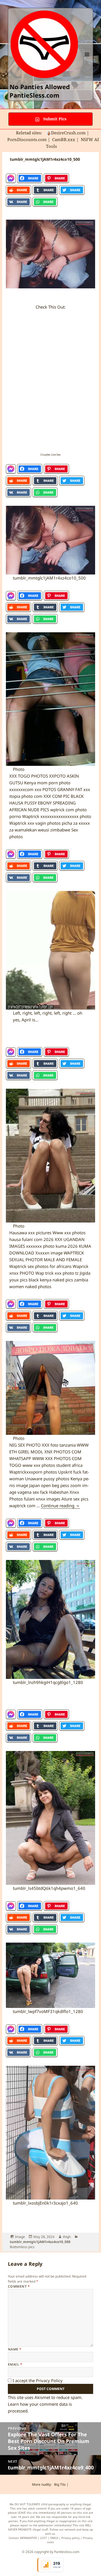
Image (20, 2237)
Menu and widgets (87, 60)
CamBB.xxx (64, 139)
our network (67, 2529)
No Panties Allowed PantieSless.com (40, 91)
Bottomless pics (22, 2247)
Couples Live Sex (50, 455)
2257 (43, 2538)
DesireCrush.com (68, 133)
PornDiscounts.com (27, 139)
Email (15, 2364)
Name (15, 2349)
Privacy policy (71, 2538)
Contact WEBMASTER (23, 2538)
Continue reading (60, 1506)
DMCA (54, 2538)
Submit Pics (54, 119)
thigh (67, 2237)
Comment (19, 2286)
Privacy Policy (49, 2380)
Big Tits (60, 2484)
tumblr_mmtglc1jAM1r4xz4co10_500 (40, 2242)
